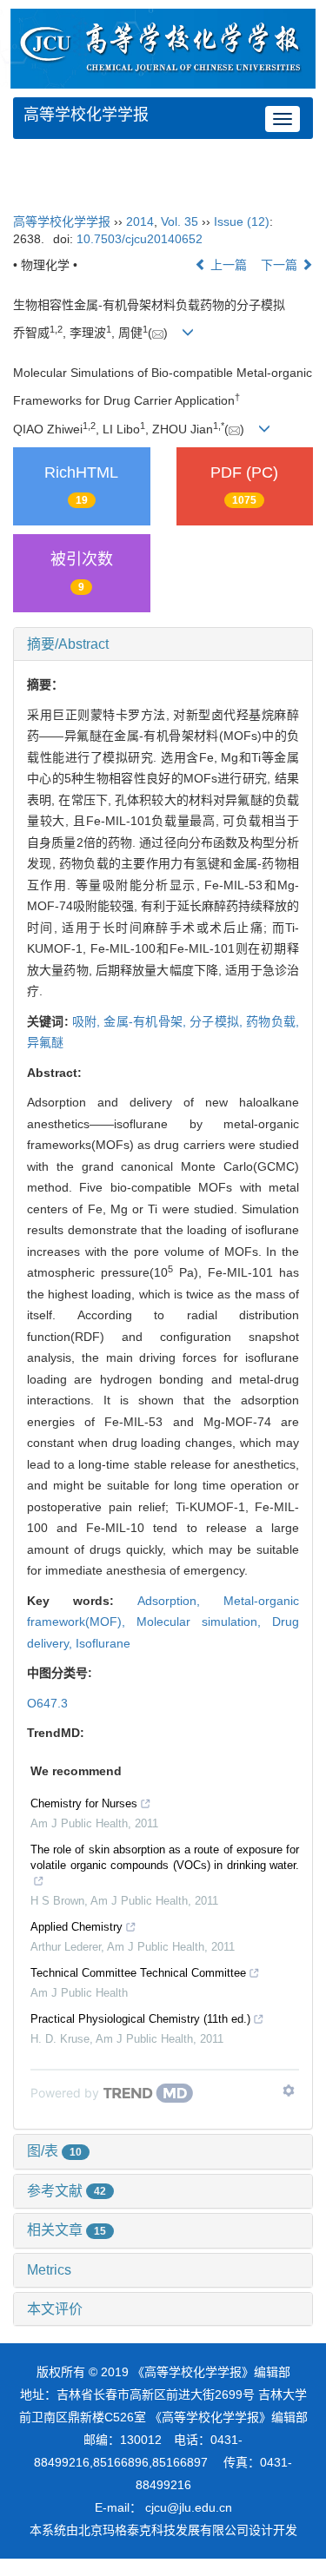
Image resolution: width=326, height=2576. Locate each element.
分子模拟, (218, 1021)
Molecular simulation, (204, 1622)
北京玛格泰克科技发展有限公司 (163, 2530)
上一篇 (227, 265)
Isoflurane (103, 1643)
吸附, (88, 1021)
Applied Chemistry (77, 1927)
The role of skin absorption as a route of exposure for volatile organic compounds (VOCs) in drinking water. (165, 1857)
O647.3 (47, 1703)
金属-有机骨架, (146, 1021)
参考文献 (67, 2191)
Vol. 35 (180, 221)
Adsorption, (180, 1601)
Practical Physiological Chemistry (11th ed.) (140, 2019)
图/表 (54, 2151)
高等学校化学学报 (86, 115)
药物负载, (273, 1021)
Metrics (49, 2270)
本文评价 (55, 2309)
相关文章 (67, 2230)
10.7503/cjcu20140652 (140, 239)
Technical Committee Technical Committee (138, 1973)
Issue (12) (242, 221)
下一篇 (281, 265)
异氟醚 (45, 1042)
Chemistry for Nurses (84, 1803)
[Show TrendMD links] (289, 2091)
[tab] (163, 644)
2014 (140, 221)
